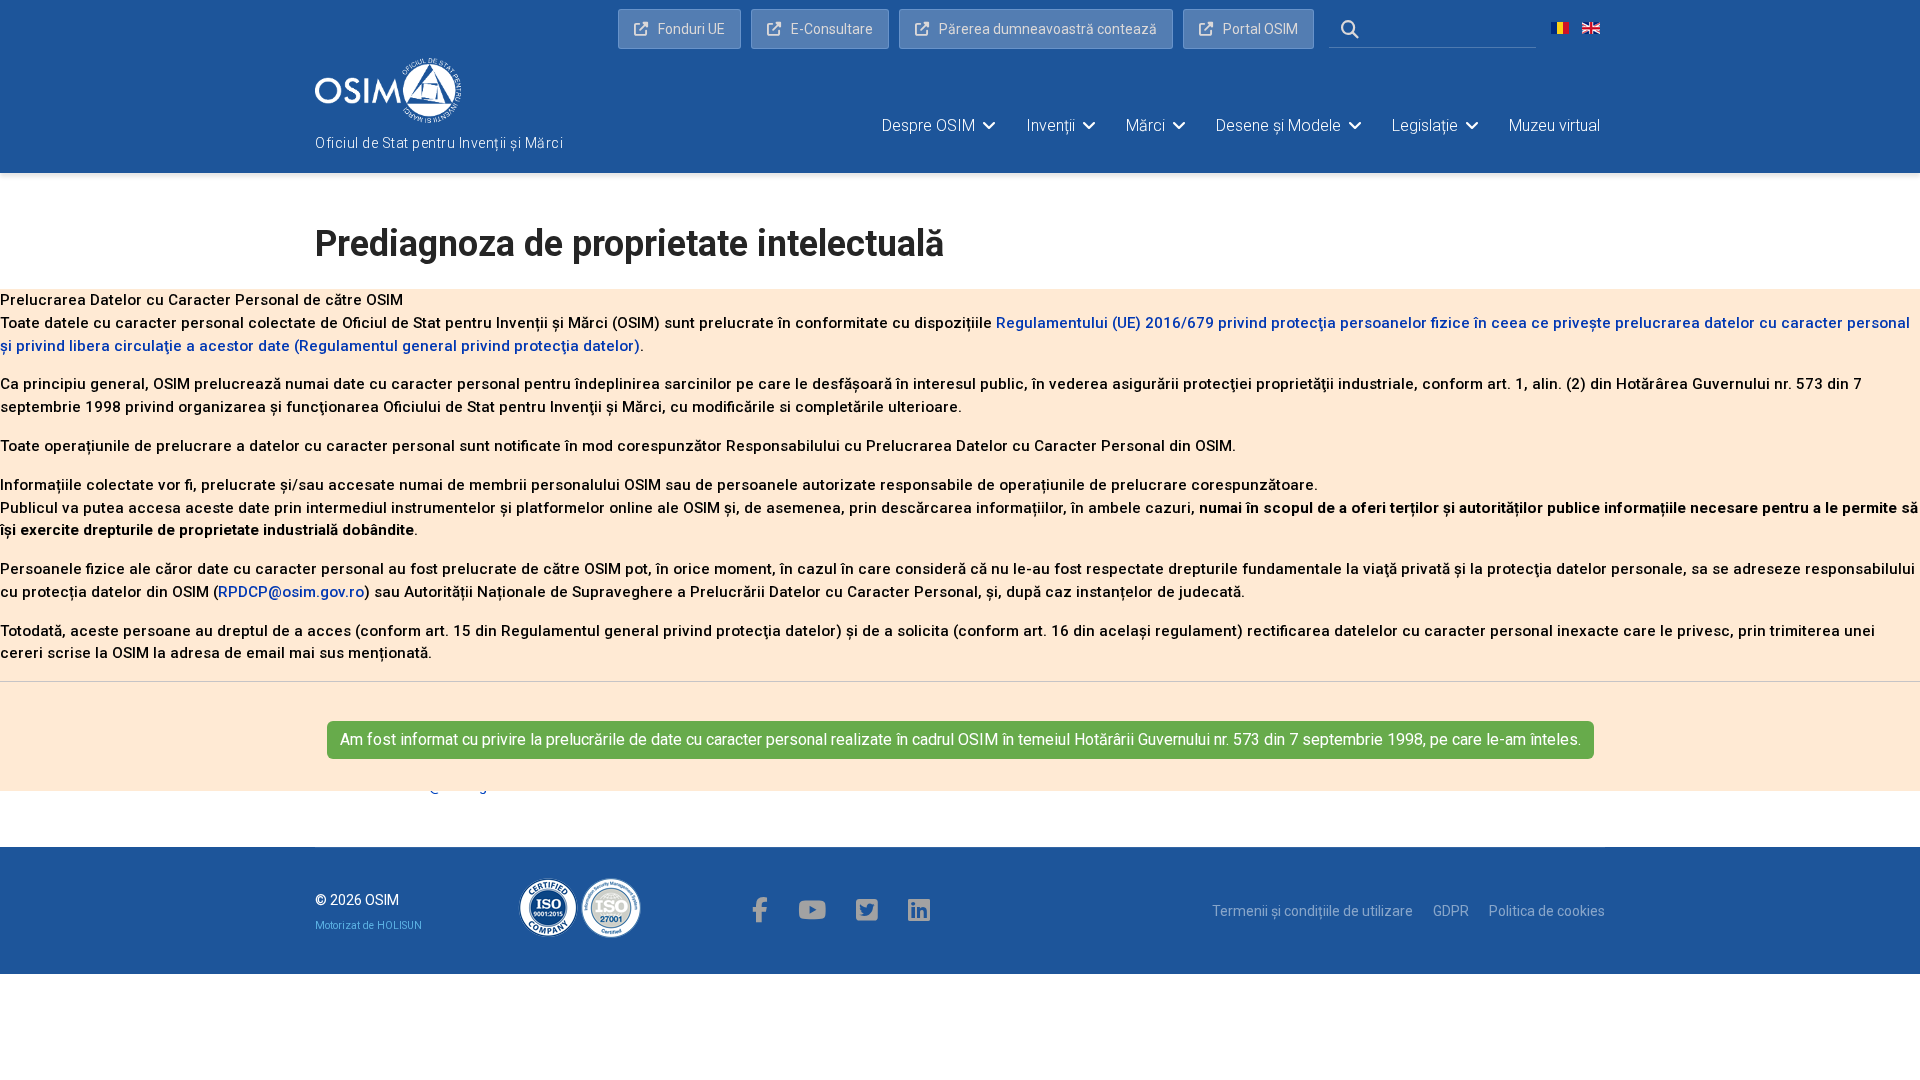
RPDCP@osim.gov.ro (291, 592)
